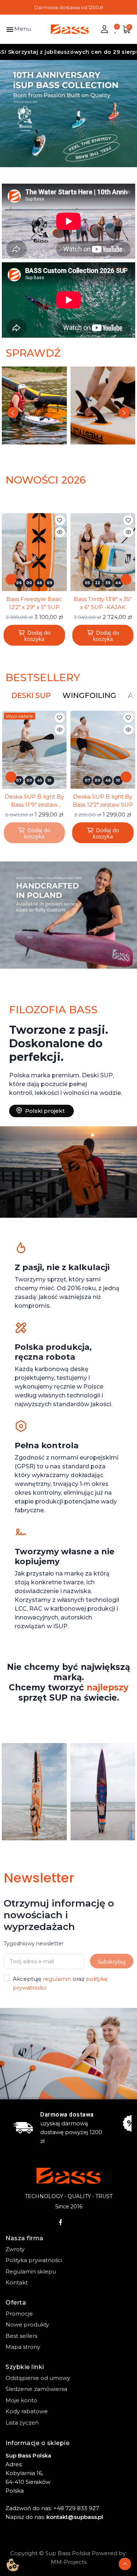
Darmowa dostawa (67, 2115)
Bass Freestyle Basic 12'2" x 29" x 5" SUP (34, 603)
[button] (8, 114)
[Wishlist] (116, 29)
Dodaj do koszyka (37, 636)
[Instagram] (76, 2222)
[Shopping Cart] (126, 29)
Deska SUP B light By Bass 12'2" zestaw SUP (103, 801)
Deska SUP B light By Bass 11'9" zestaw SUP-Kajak (34, 801)
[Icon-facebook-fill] (61, 2222)
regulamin (57, 1979)
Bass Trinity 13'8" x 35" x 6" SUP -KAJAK (103, 603)
